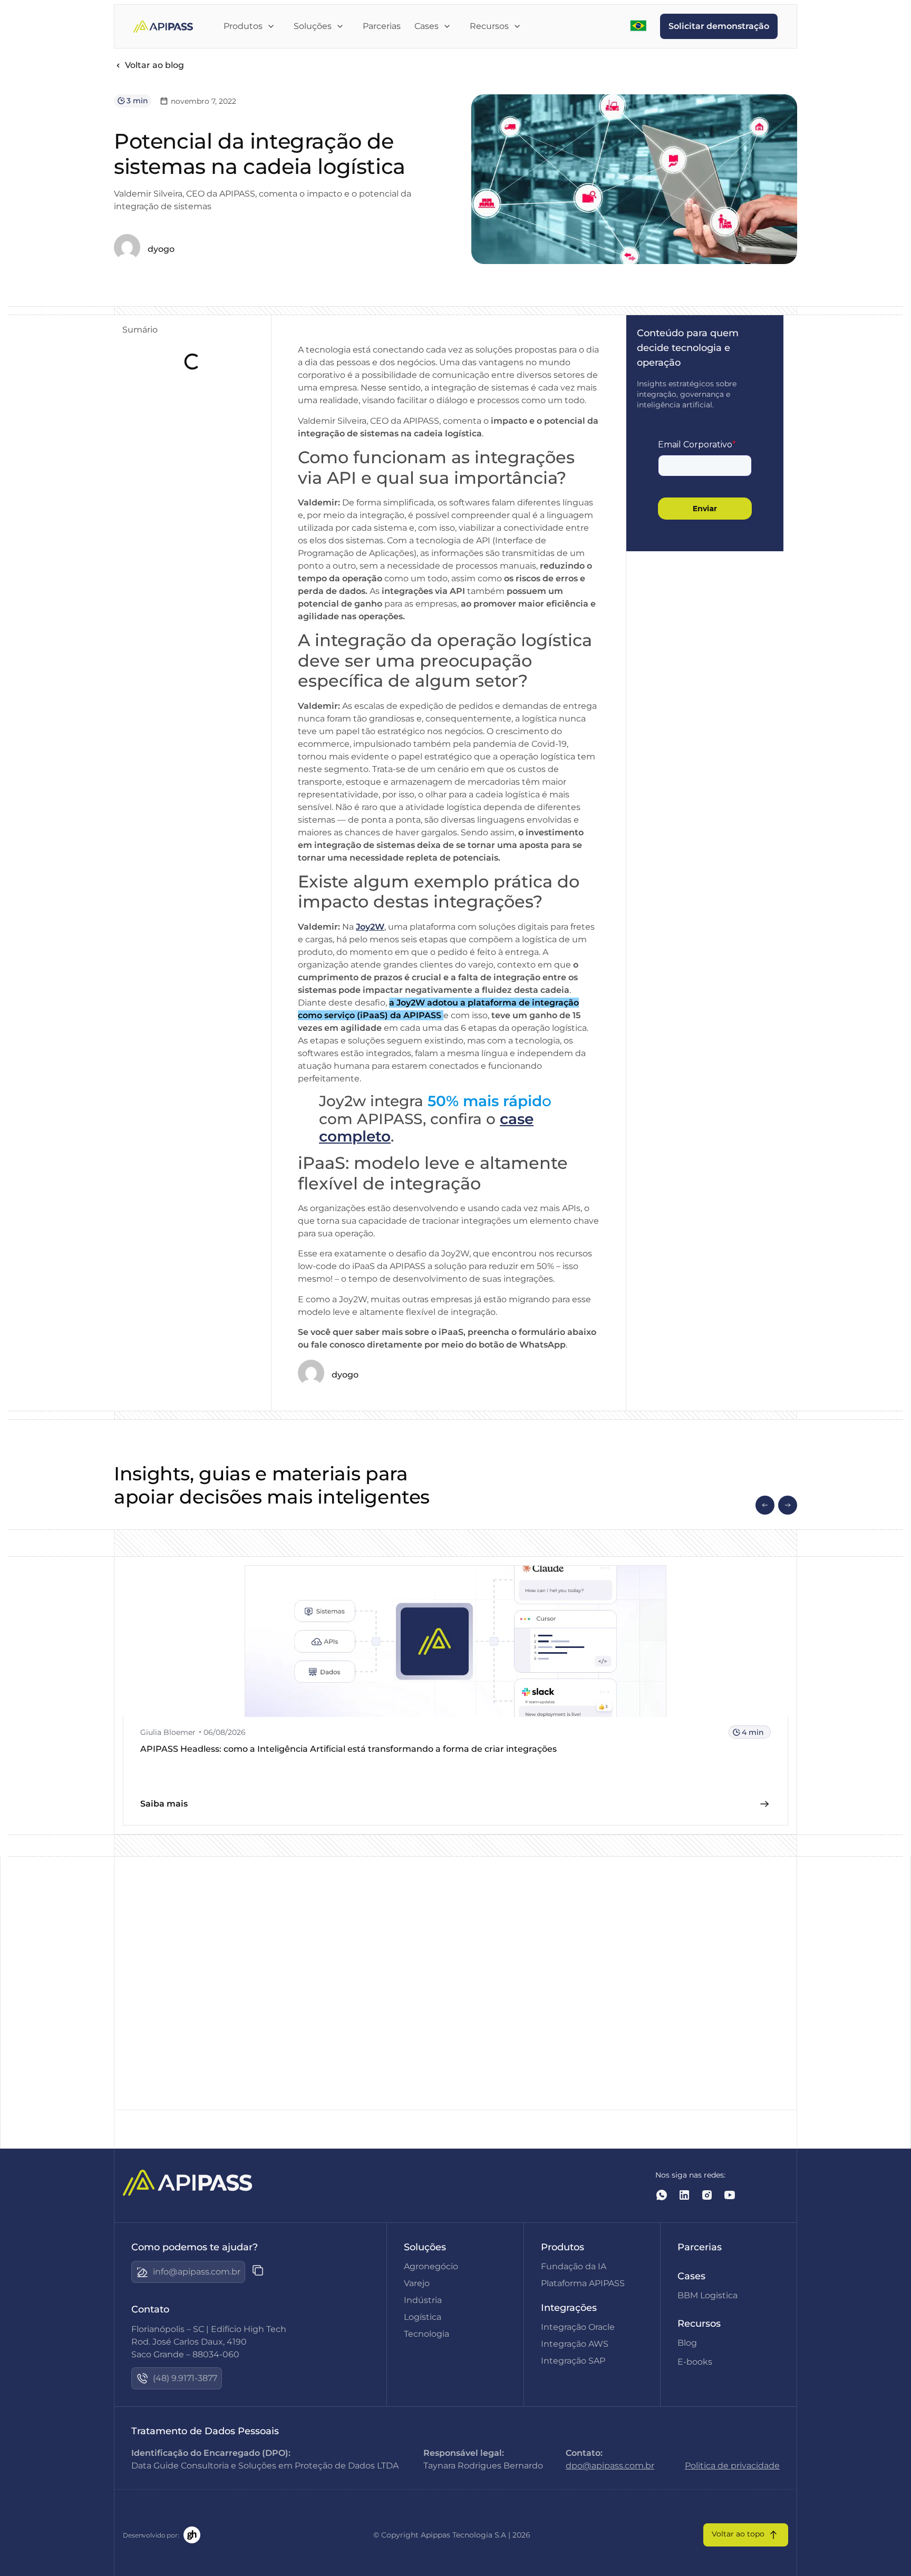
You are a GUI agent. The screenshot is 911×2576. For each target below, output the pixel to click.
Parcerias (700, 2247)
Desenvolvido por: (151, 2535)
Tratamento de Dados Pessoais (205, 2431)
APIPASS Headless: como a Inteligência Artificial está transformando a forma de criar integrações (348, 1749)
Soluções (425, 2247)
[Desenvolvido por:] (192, 2535)
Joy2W (370, 927)
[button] (765, 1505)
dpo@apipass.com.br (610, 2466)
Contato (150, 2309)
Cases (691, 2276)
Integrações (569, 2308)
